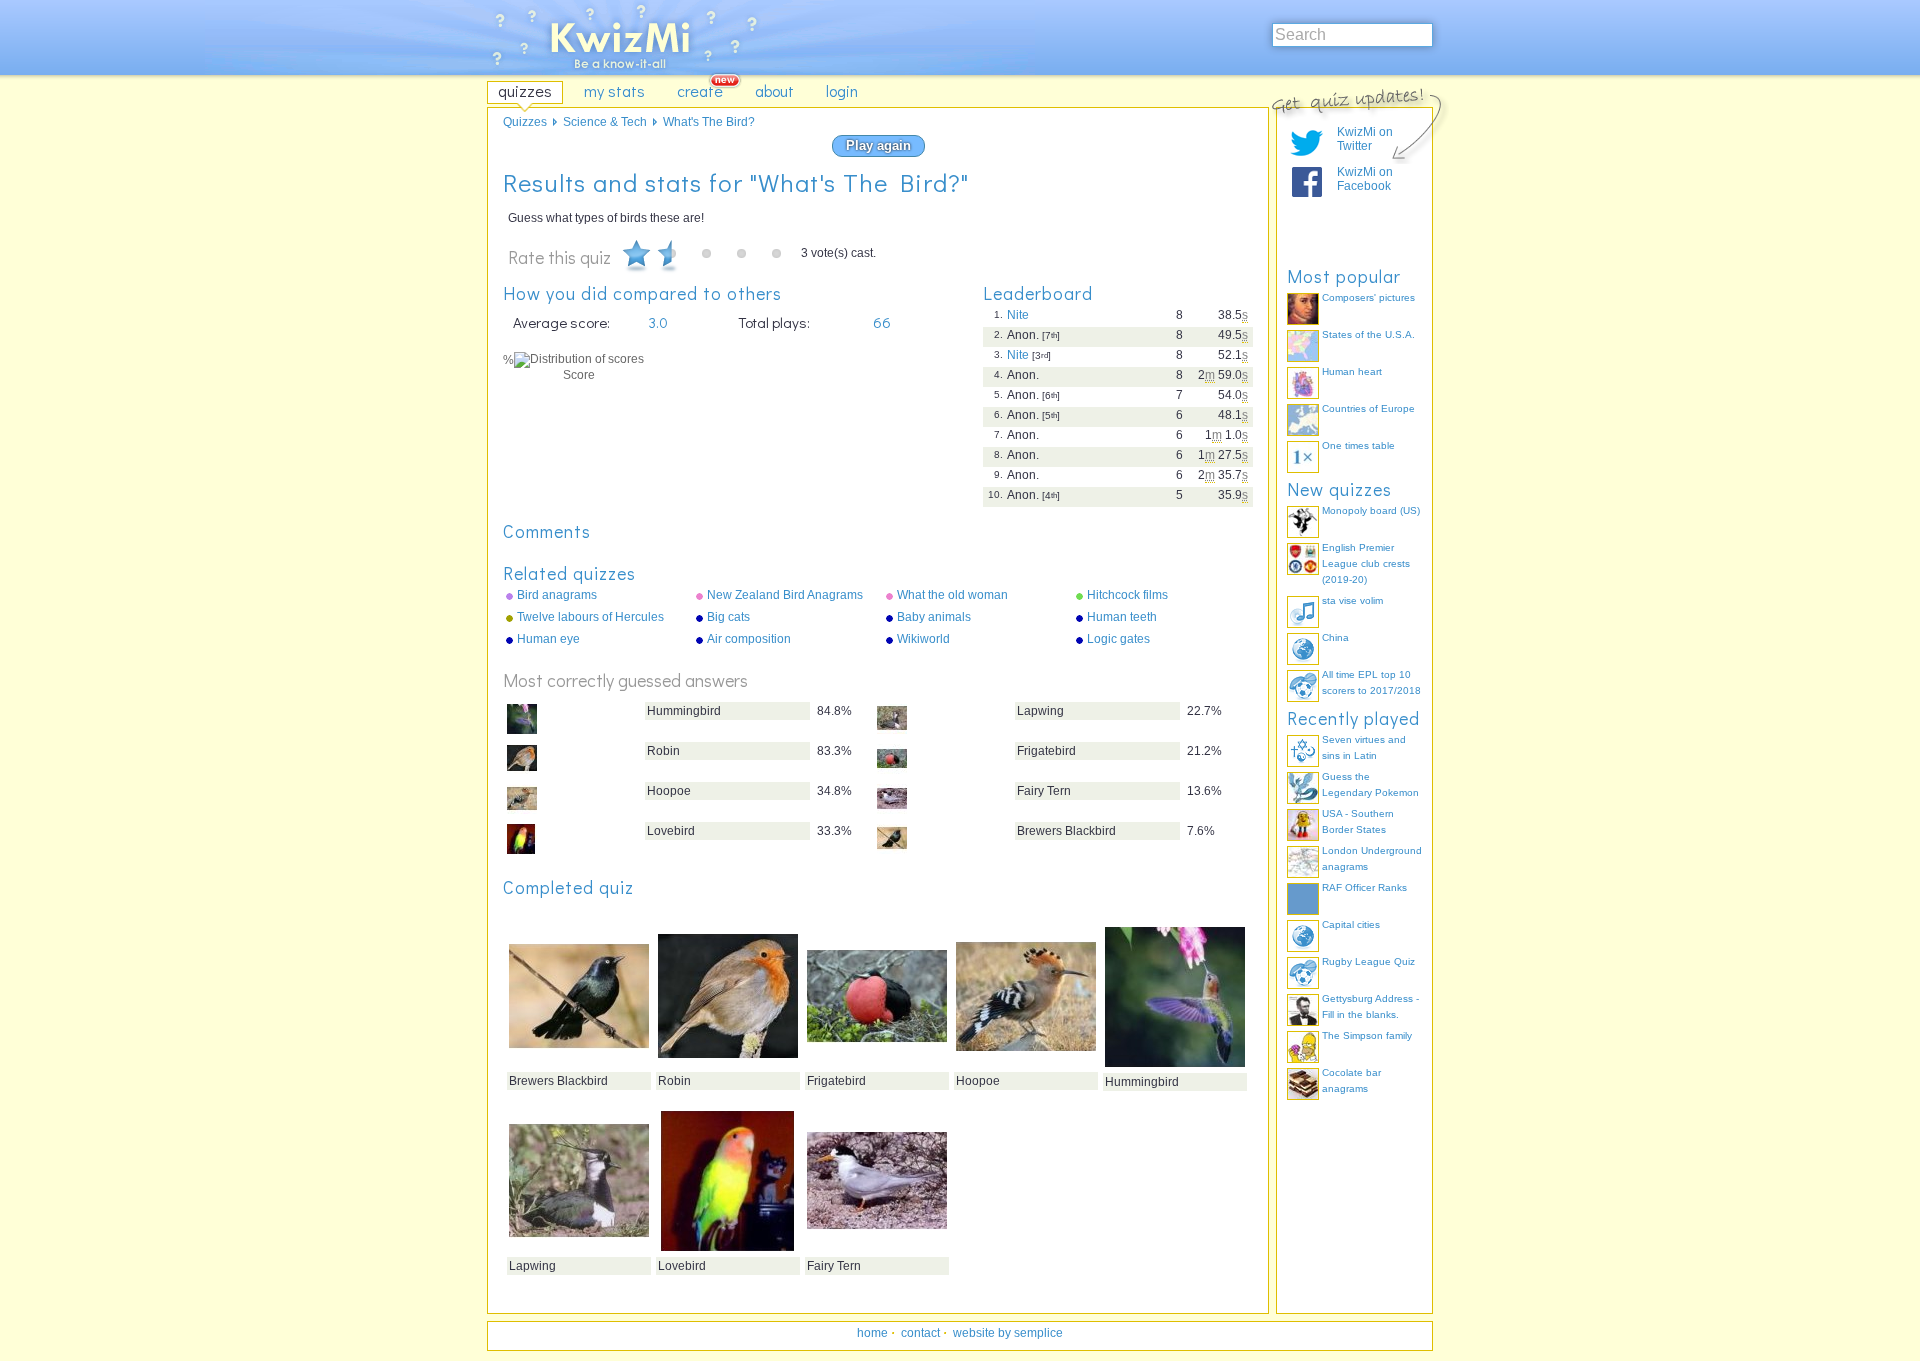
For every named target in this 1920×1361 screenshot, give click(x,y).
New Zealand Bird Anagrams (785, 595)
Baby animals (934, 617)
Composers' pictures (1368, 297)
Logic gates (1118, 639)
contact (920, 1333)
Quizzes (525, 122)
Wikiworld (923, 639)
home (872, 1333)
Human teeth (1122, 617)
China (1335, 637)
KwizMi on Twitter (1365, 139)
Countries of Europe (1368, 408)
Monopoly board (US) (1371, 510)
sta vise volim (1352, 600)
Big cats (728, 617)
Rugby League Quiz (1368, 961)
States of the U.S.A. (1368, 334)
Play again (878, 145)
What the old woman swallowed (952, 596)
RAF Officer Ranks (1364, 887)
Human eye (548, 639)
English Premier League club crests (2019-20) (1366, 563)
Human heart (1352, 371)
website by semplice (1008, 1333)
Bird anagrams (557, 595)
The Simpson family (1367, 1035)
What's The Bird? (709, 122)
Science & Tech (605, 122)
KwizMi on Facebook (1365, 179)
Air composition (749, 639)
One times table (1358, 445)
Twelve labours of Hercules (590, 617)
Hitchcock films (1127, 595)
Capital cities (1351, 924)
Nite (1018, 315)
